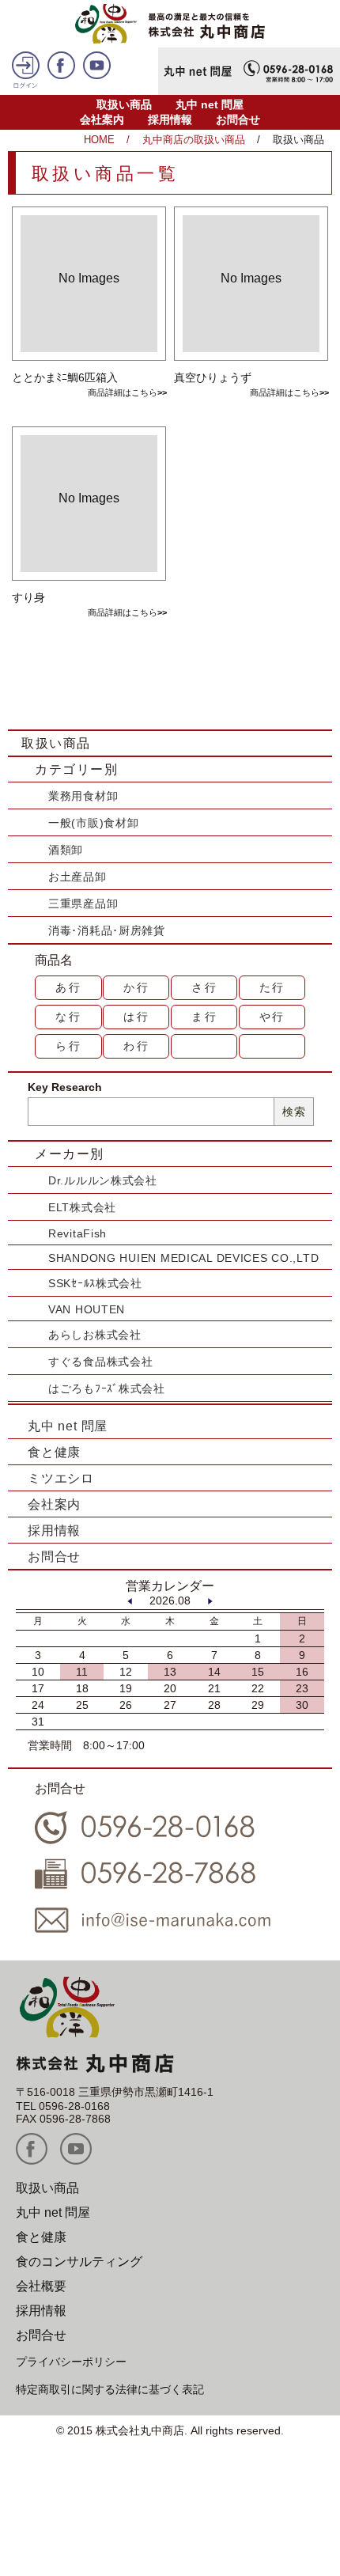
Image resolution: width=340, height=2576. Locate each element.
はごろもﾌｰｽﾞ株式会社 (107, 1388)
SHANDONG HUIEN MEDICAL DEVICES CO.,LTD (183, 1258)
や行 (273, 1017)
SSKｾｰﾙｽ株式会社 (95, 1283)
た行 (273, 987)
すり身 (28, 597)
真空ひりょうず (213, 377)
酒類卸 (66, 850)
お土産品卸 (77, 877)
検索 (294, 1112)
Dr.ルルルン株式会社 (103, 1180)
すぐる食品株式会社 (100, 1362)
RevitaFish (77, 1233)
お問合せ (238, 119)
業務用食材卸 (83, 796)
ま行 (205, 1017)
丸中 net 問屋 (210, 104)
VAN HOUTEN (87, 1309)
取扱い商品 (124, 104)
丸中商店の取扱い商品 (194, 140)
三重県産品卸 (83, 903)
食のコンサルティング (79, 2262)
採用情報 (170, 119)
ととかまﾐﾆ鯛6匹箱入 (65, 377)
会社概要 (41, 2286)
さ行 (205, 987)
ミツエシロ (61, 1478)
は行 (137, 1017)
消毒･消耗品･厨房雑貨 (107, 930)
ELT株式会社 (82, 1207)
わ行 (137, 1046)
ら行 (69, 1046)
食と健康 (54, 1452)
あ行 (69, 987)
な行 (69, 1017)
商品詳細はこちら (123, 392)
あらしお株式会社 (95, 1335)
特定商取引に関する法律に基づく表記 (110, 2389)
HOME (99, 140)
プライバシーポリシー (71, 2362)
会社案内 (102, 119)
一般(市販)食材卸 (93, 823)
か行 (137, 987)
